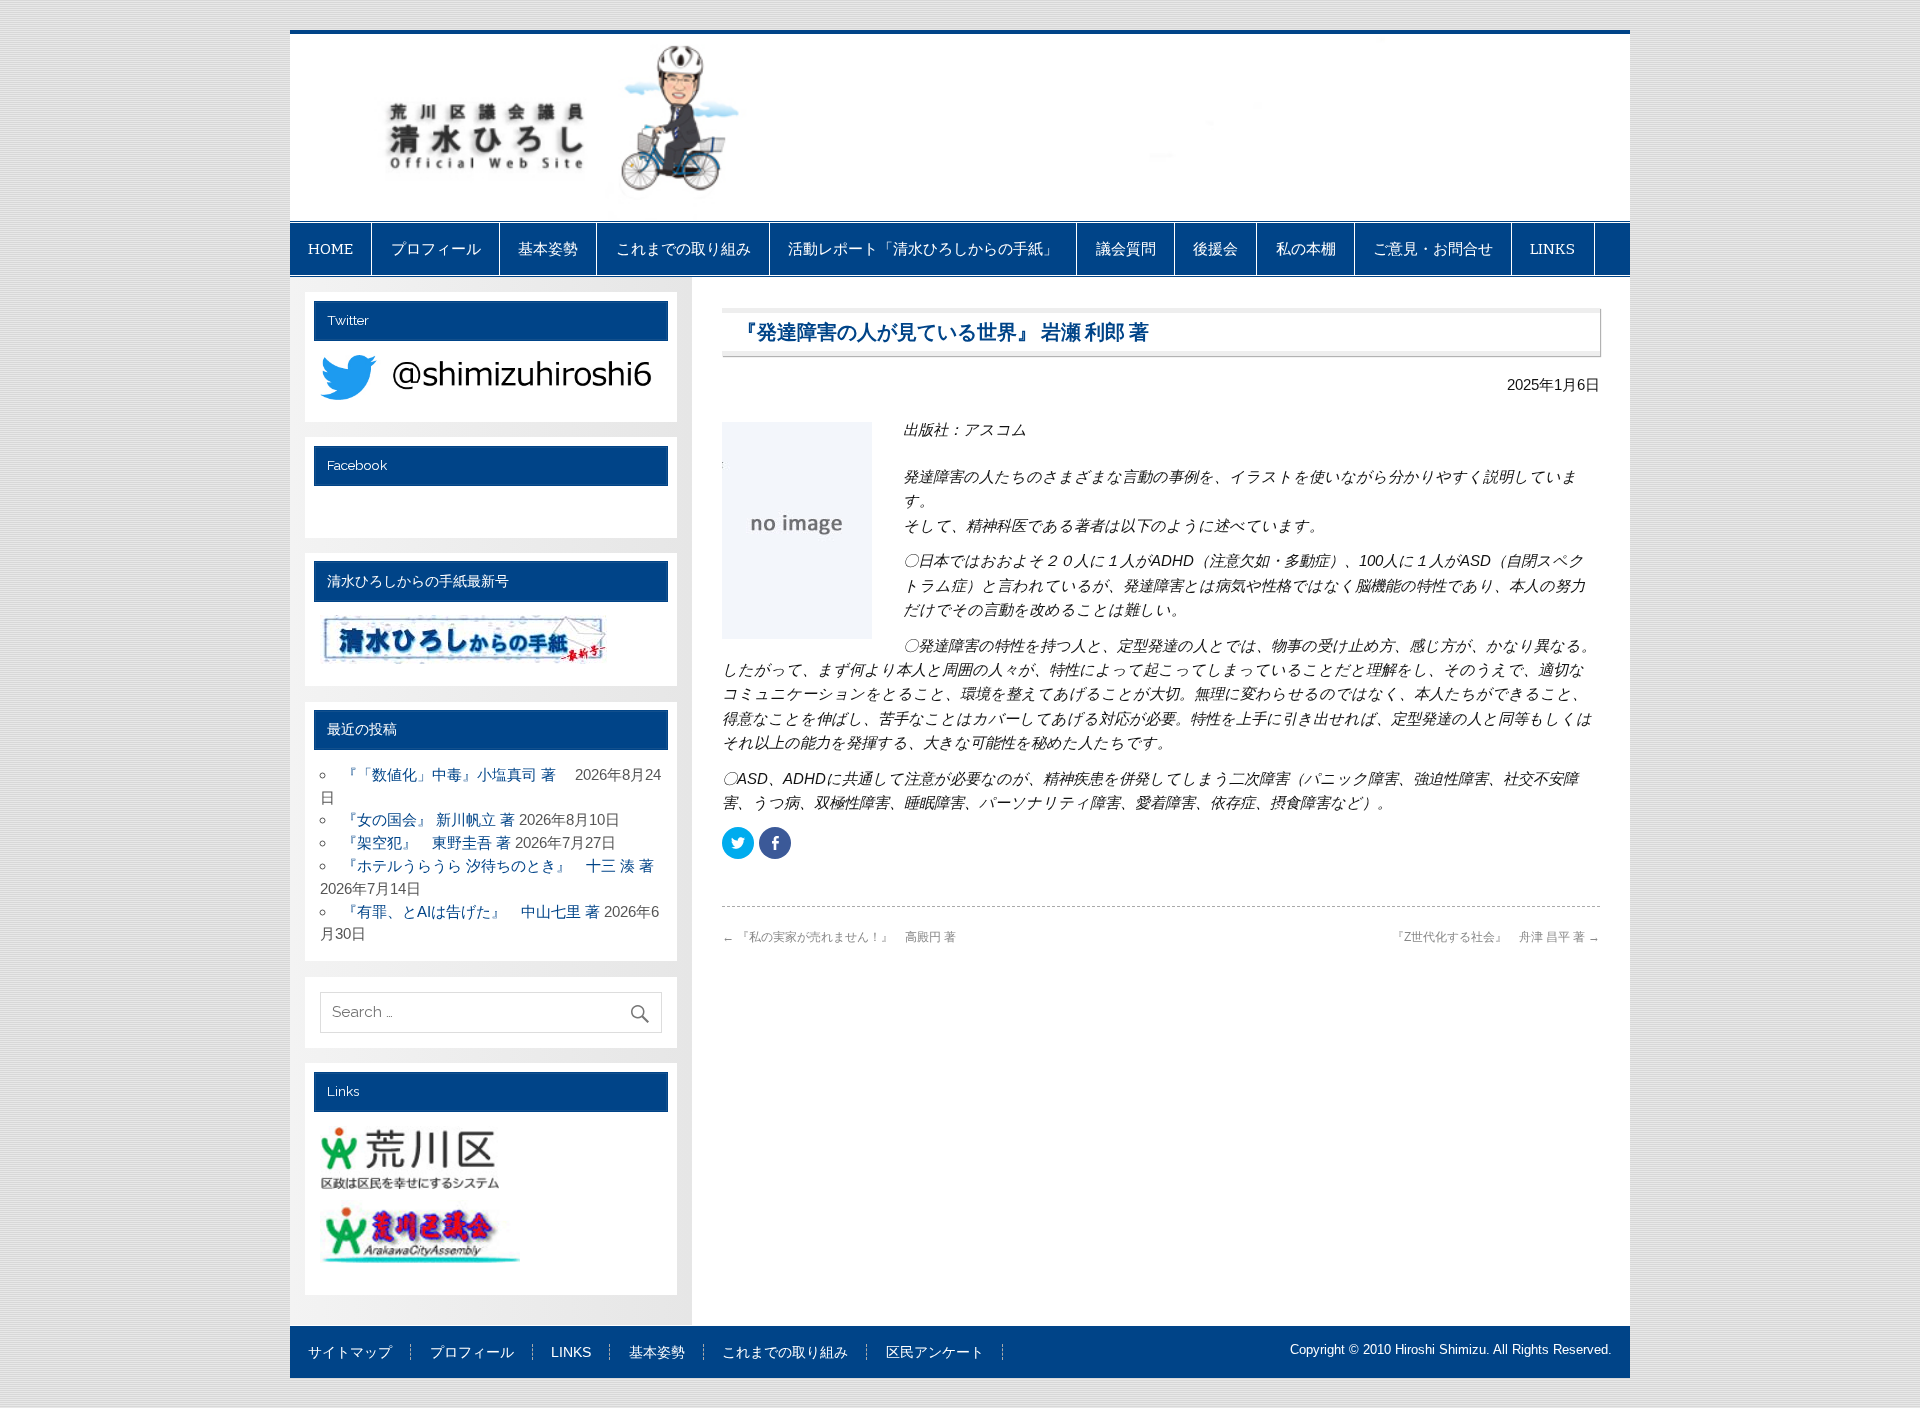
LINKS (1552, 249)
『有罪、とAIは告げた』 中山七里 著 (471, 911)
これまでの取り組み (683, 249)
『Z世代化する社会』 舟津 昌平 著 (1496, 937)
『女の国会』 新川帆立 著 (428, 819)
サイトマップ (350, 1353)
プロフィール (436, 249)
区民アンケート (935, 1353)
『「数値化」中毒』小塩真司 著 (456, 774)
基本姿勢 (548, 249)
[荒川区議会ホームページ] (422, 1238)
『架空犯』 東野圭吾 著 (426, 842)
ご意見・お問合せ (1433, 249)
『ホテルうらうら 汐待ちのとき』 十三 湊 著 (498, 865)
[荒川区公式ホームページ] (412, 1161)
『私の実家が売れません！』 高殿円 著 (839, 937)
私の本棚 (1306, 249)
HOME (330, 249)
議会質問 (1126, 249)
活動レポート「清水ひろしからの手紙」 (923, 249)
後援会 (1215, 249)
